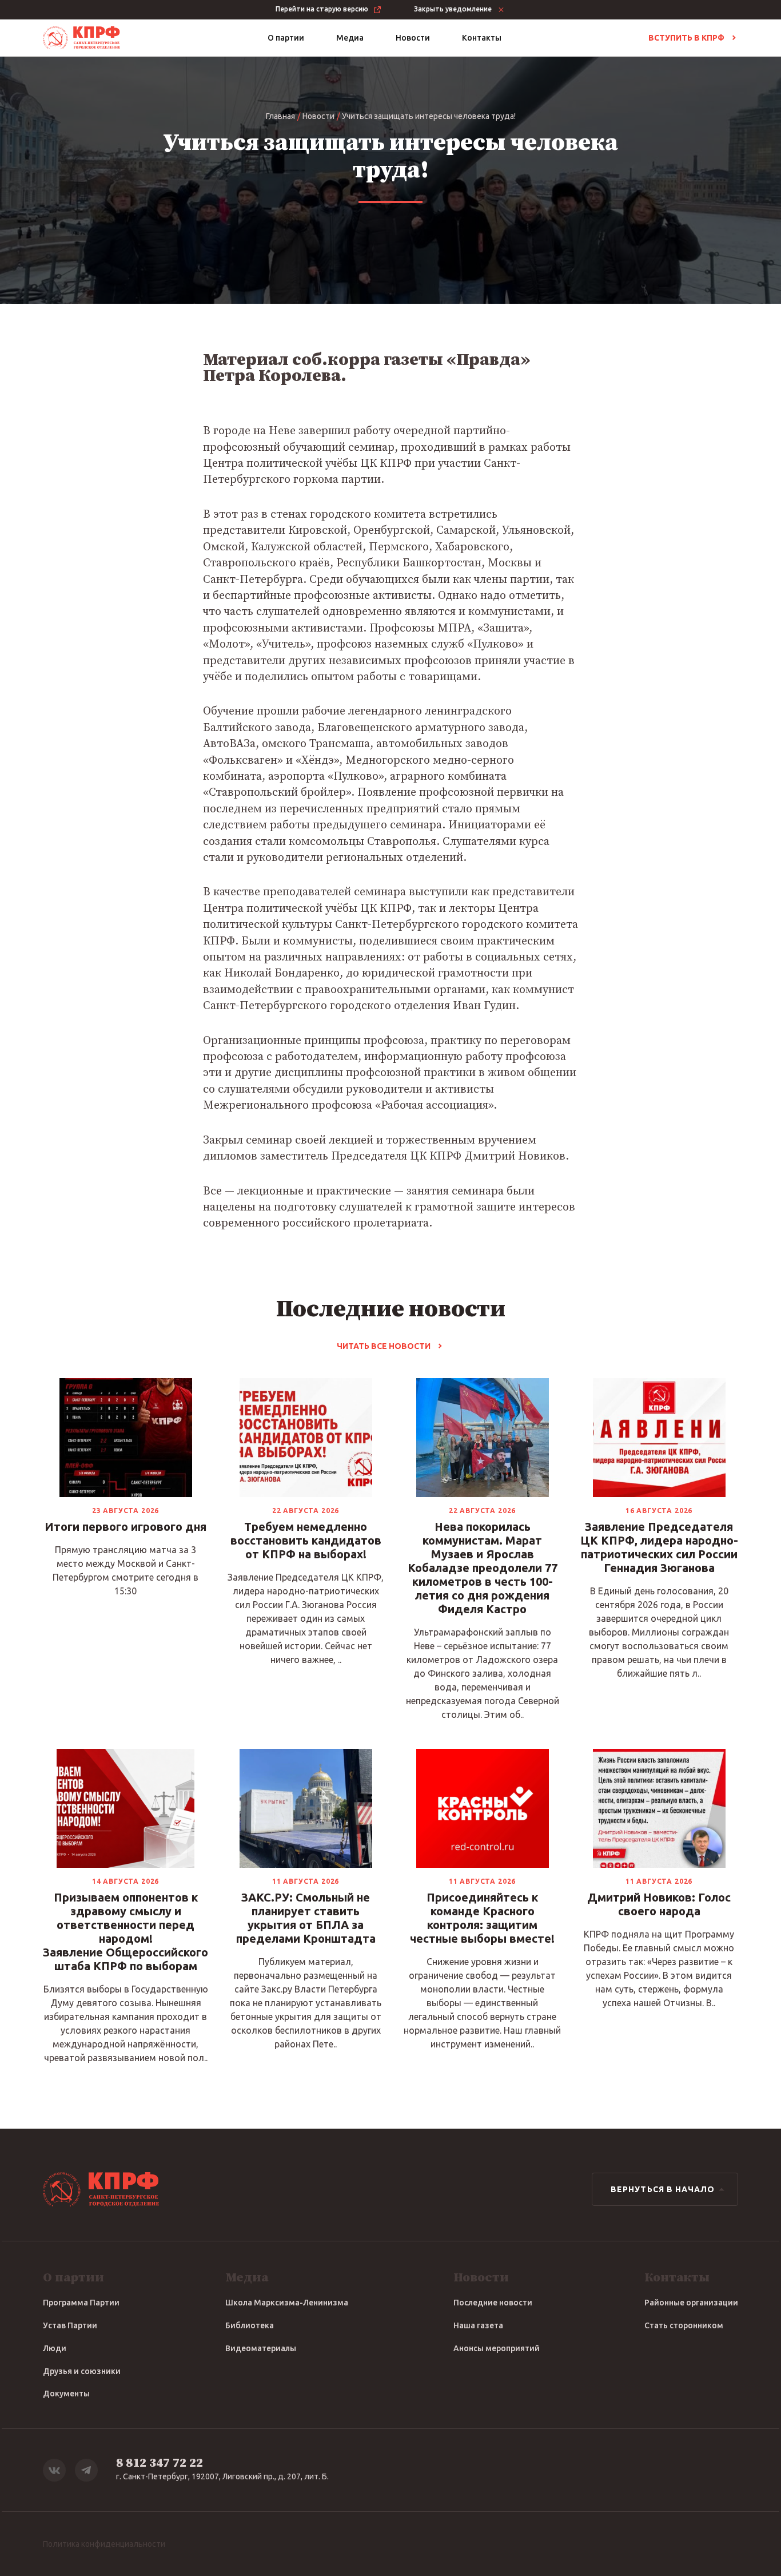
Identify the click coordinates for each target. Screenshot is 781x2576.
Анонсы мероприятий (497, 2348)
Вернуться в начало (663, 2189)
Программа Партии (81, 2303)
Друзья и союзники (82, 2371)
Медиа (350, 38)
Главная (280, 116)
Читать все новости (384, 1346)
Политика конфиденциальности (104, 2544)
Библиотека (250, 2325)
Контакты (482, 38)
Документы (66, 2394)
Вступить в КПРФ (686, 38)
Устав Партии (70, 2325)
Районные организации (691, 2303)
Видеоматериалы (261, 2348)
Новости (413, 38)
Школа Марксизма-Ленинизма (287, 2303)
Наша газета (478, 2325)
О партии (286, 38)
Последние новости (493, 2303)
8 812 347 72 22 (160, 2463)
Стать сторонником (684, 2325)
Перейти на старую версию (322, 9)
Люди (55, 2348)
